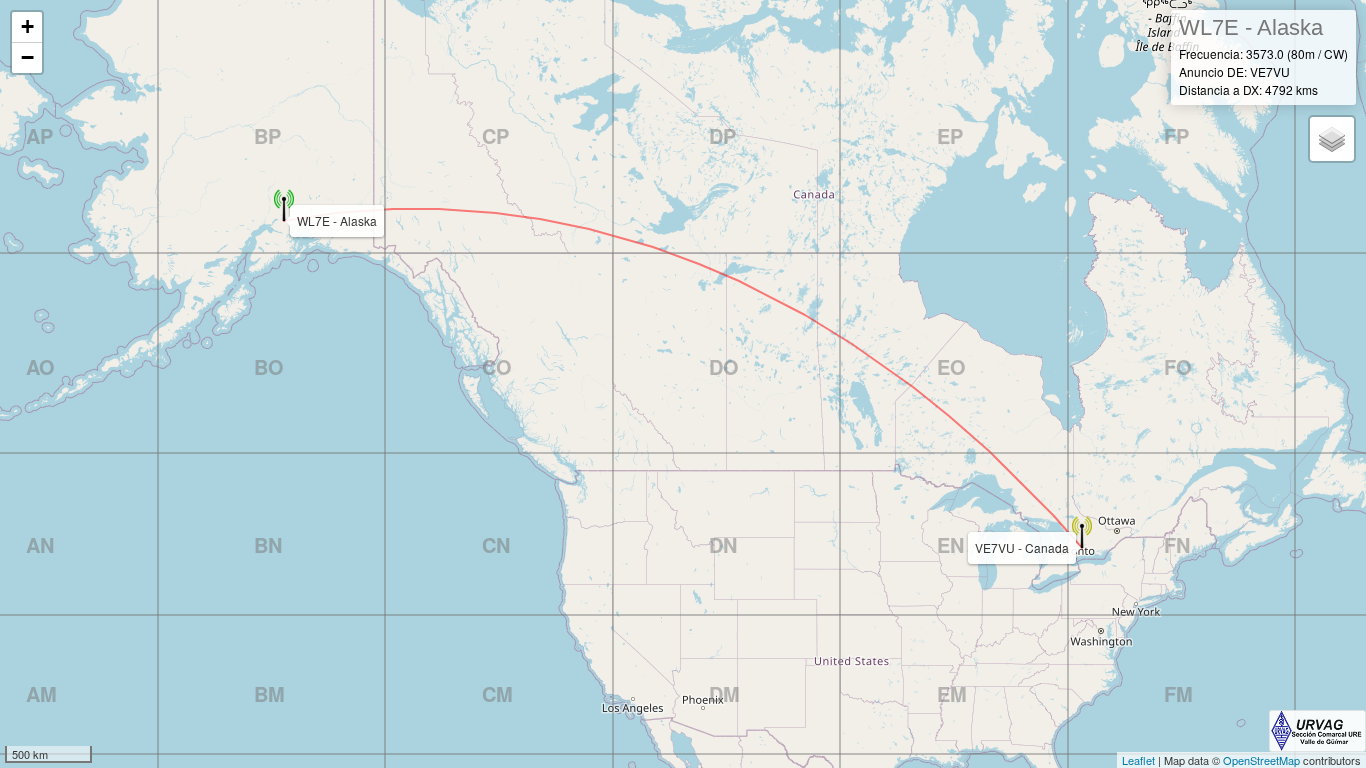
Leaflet (1138, 760)
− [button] (27, 57)
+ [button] (27, 26)
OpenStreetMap (1261, 760)
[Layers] (1332, 139)
